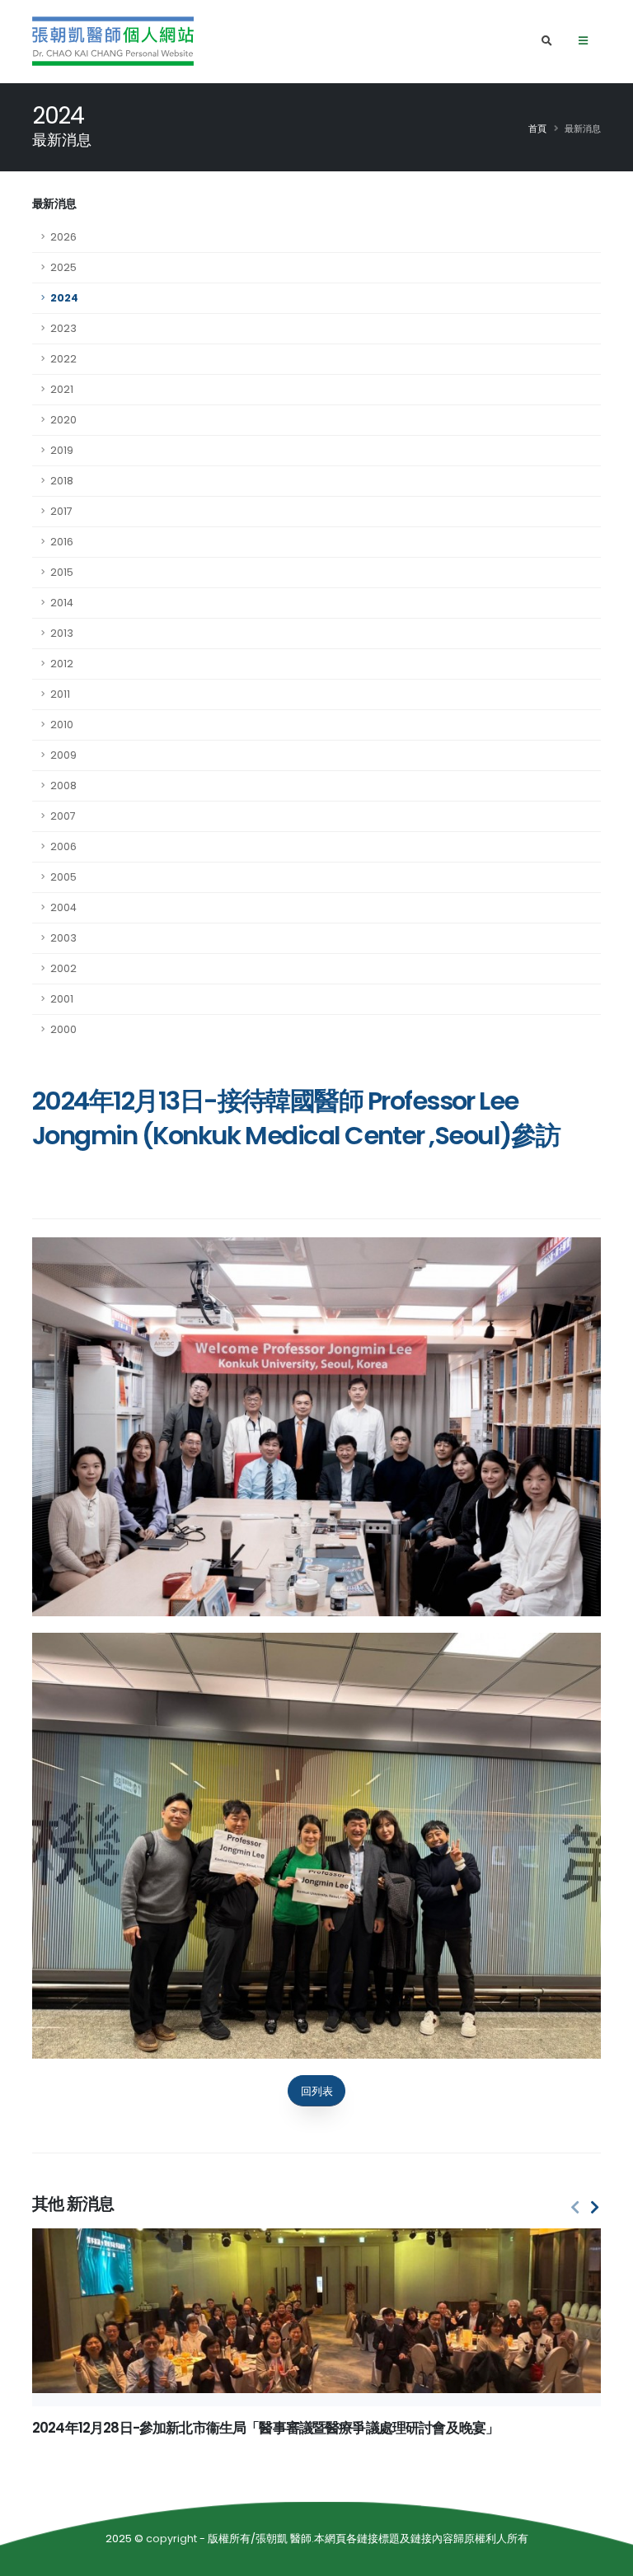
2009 (63, 755)
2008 (63, 785)
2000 (63, 1029)
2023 (63, 328)
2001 (62, 999)
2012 (62, 664)
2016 (62, 542)
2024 (64, 298)
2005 (63, 877)
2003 (63, 938)
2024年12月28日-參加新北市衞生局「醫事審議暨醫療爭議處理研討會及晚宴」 (265, 2428)
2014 (62, 603)
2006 (63, 846)
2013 (62, 633)
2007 (63, 816)
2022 (63, 359)
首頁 (537, 129)
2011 (60, 694)
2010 (62, 725)
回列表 (317, 2091)
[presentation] (575, 2208)
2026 (63, 237)
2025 (63, 267)
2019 (62, 450)
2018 (62, 481)
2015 (62, 572)
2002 (63, 968)
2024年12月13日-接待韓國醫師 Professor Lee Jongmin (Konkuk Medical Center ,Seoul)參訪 (296, 1118)
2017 (61, 511)
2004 (63, 907)
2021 (62, 389)
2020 (63, 420)
